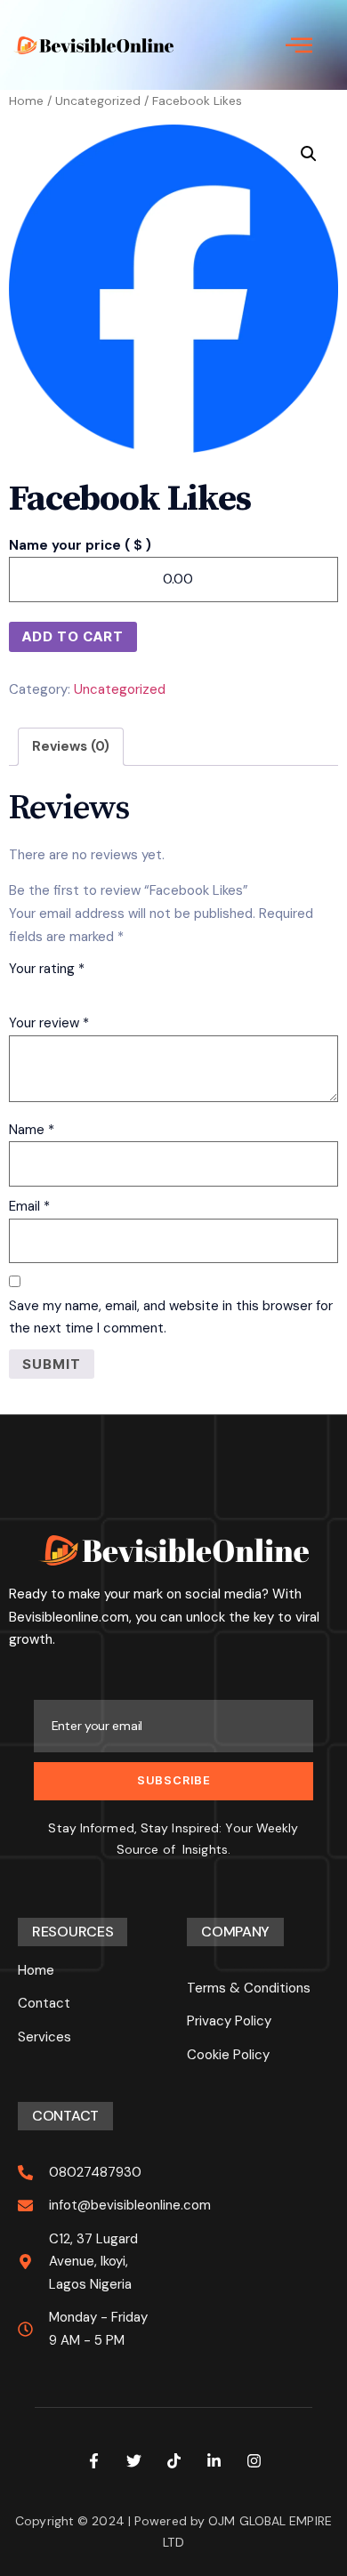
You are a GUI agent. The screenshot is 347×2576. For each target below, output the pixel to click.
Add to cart (73, 636)
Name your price (80, 545)
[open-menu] (299, 45)
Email (29, 1206)
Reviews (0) (71, 746)
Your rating (47, 969)
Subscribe (174, 1780)
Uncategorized (98, 101)
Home (26, 101)
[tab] (71, 747)
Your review (49, 1023)
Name (32, 1130)
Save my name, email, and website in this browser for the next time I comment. (171, 1317)
